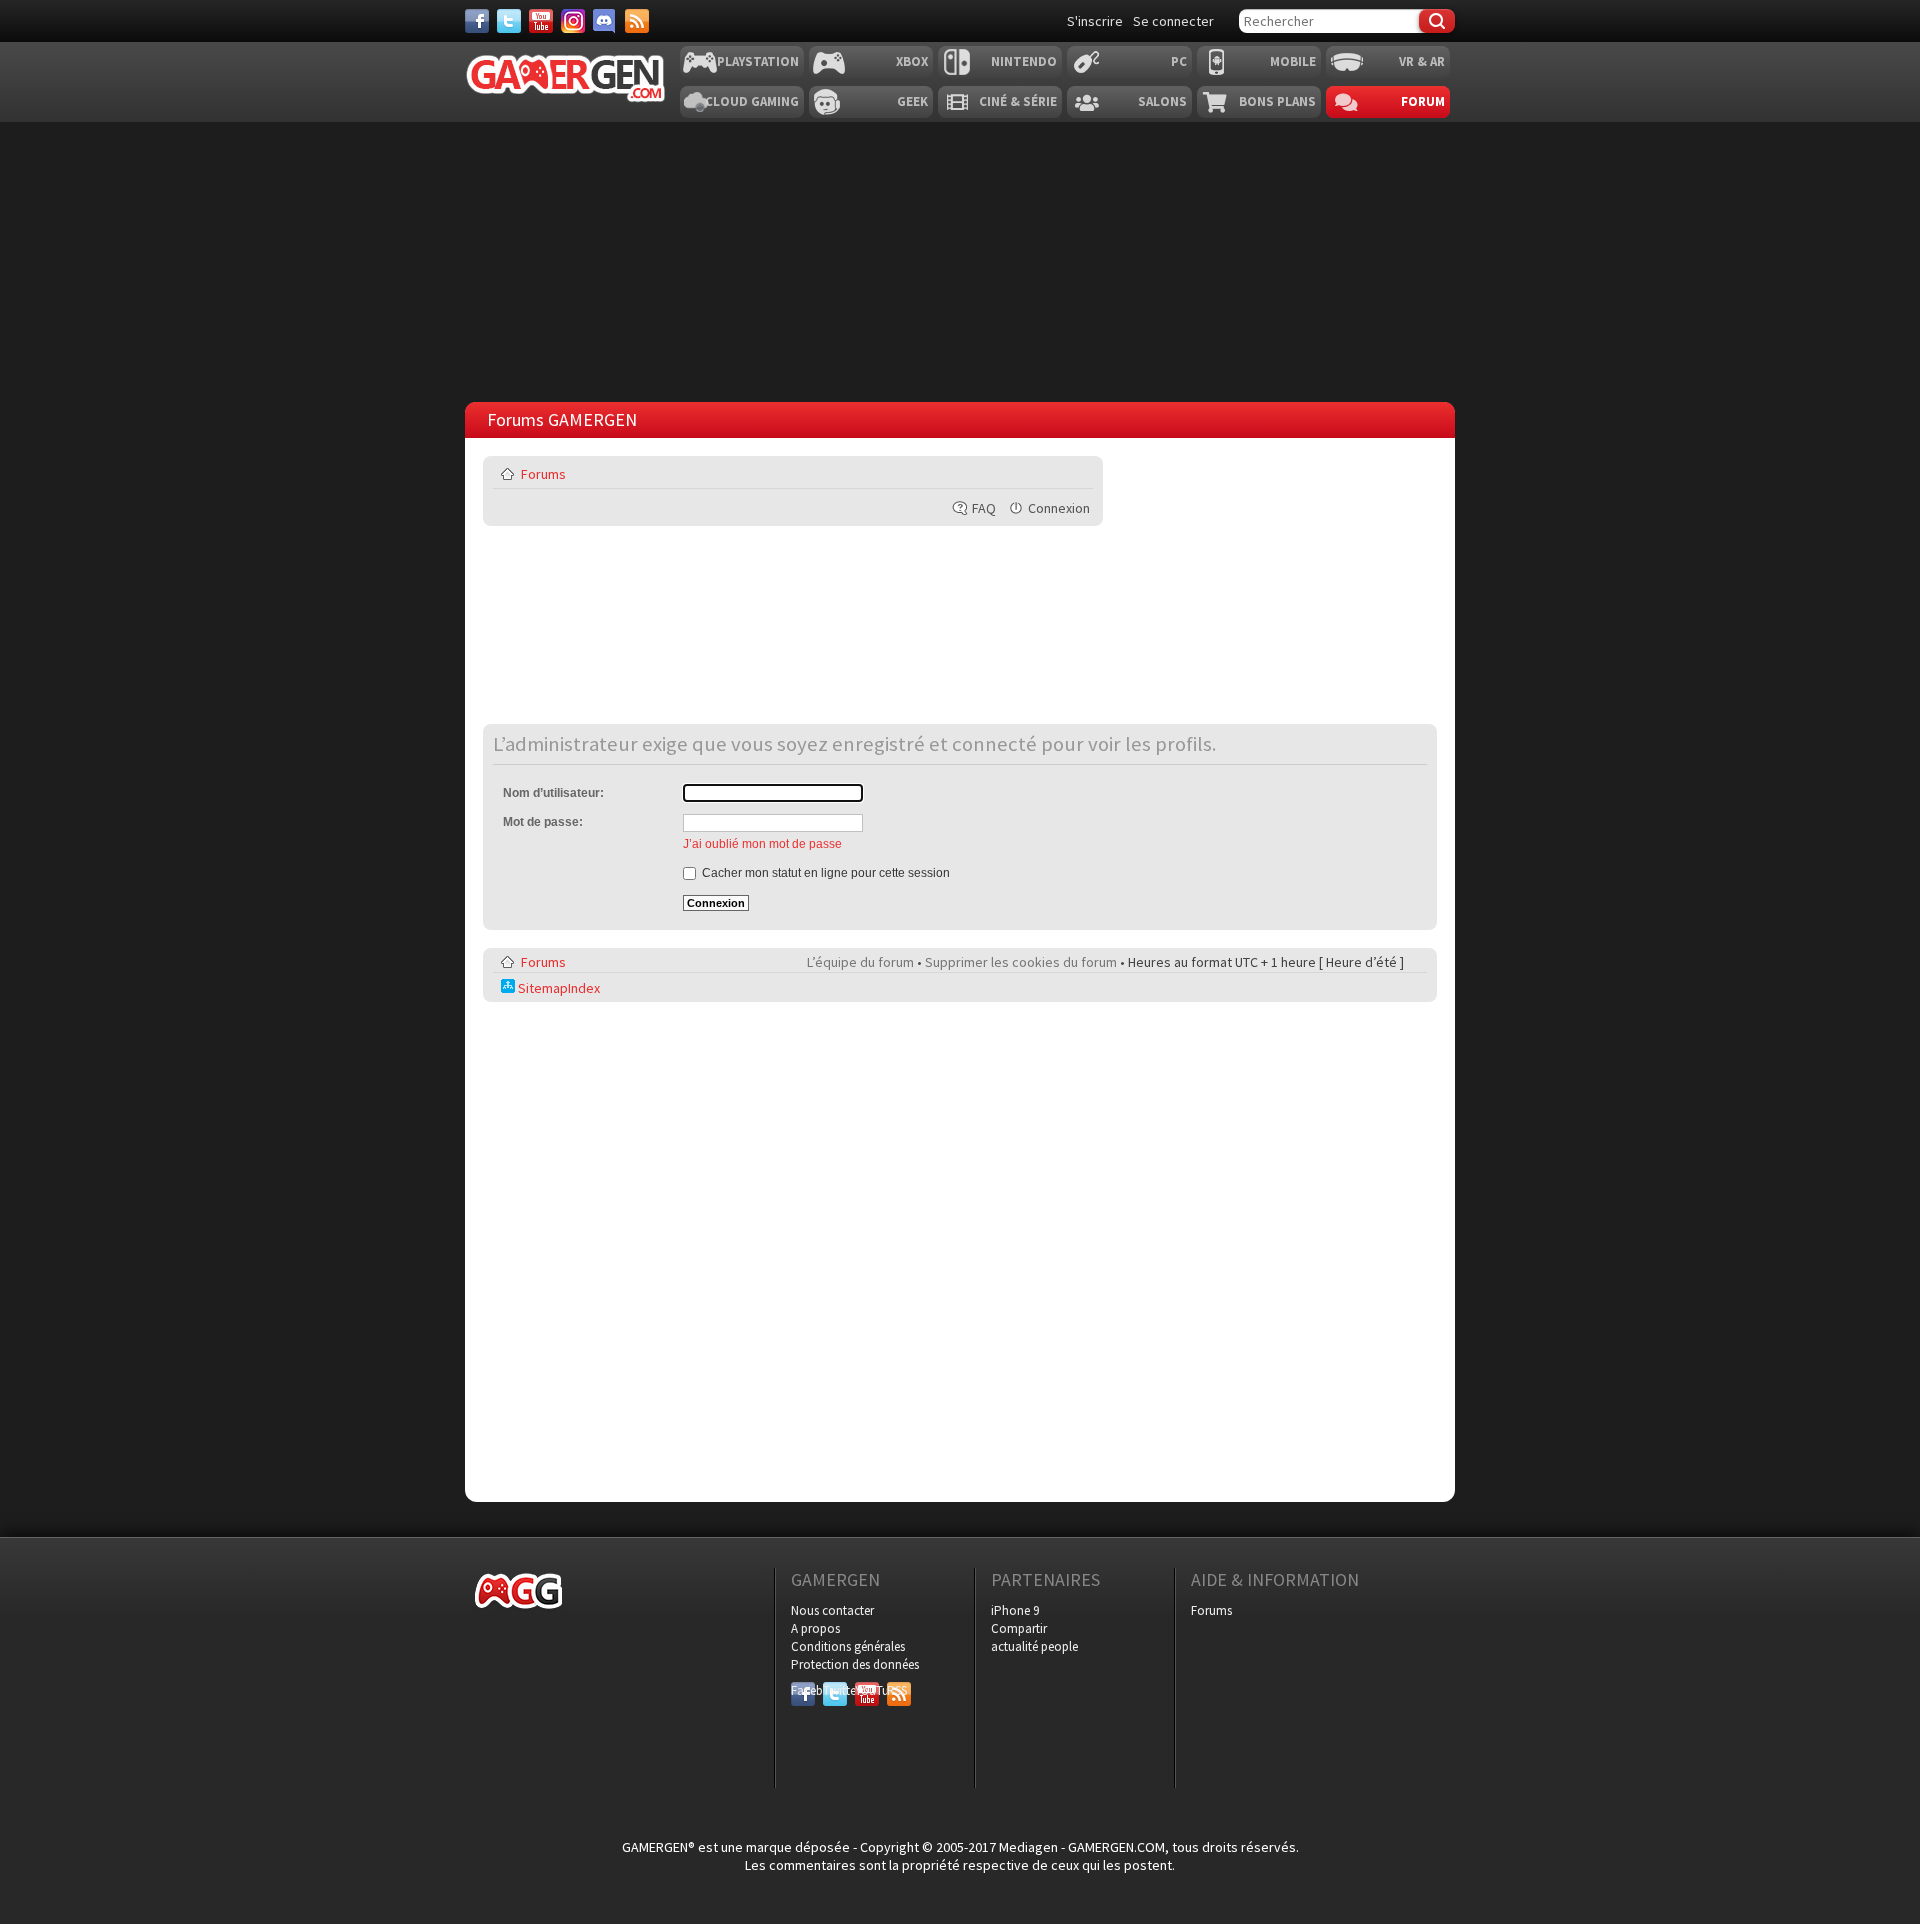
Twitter (835, 1690)
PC (1179, 61)
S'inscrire (1095, 21)
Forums (543, 474)
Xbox (912, 61)
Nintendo (1024, 61)
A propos (815, 1628)
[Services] (637, 21)
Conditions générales (848, 1646)
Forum (1423, 101)
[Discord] (605, 21)
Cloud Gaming (752, 101)
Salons (1162, 101)
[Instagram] (573, 21)
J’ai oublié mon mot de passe (762, 844)
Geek (912, 101)
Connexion (1059, 508)
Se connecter (1173, 21)
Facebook (803, 1690)
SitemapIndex (557, 988)
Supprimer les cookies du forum (1021, 962)
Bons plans (1277, 101)
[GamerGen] (565, 78)
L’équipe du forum (860, 962)
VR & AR (1422, 61)
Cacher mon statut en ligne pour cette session (824, 873)
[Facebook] (477, 21)
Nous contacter (832, 1610)
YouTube (867, 1690)
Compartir (1019, 1628)
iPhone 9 (1015, 1610)
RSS (897, 1690)
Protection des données (855, 1664)
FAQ (984, 508)
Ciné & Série (1018, 101)
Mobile (1293, 61)
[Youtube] (541, 21)
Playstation (758, 61)
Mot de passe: (543, 822)
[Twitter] (509, 21)
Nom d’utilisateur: (553, 793)
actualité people (1034, 1646)
